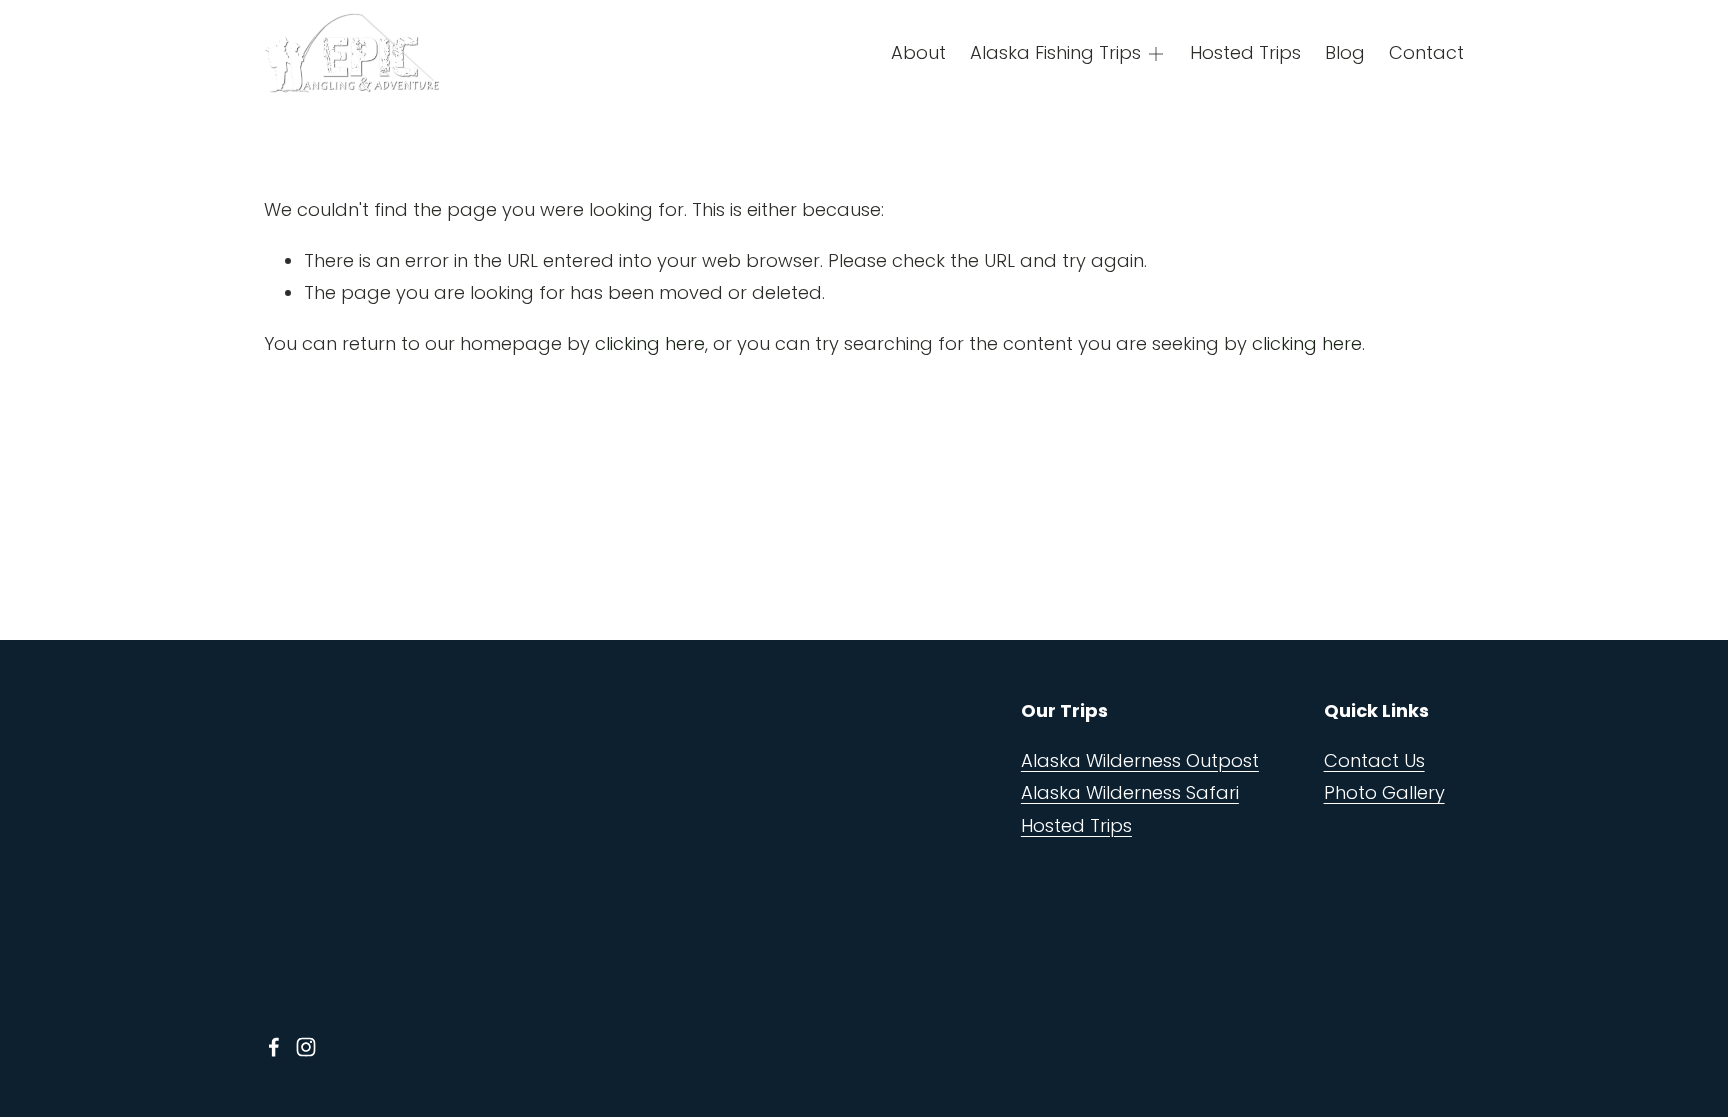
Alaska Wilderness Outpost (1140, 760)
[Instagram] (306, 1047)
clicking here (650, 343)
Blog (1345, 52)
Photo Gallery (1384, 792)
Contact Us (1374, 760)
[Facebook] (274, 1047)
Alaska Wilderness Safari (1130, 792)
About (918, 52)
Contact (1426, 52)
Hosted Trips (1245, 52)
